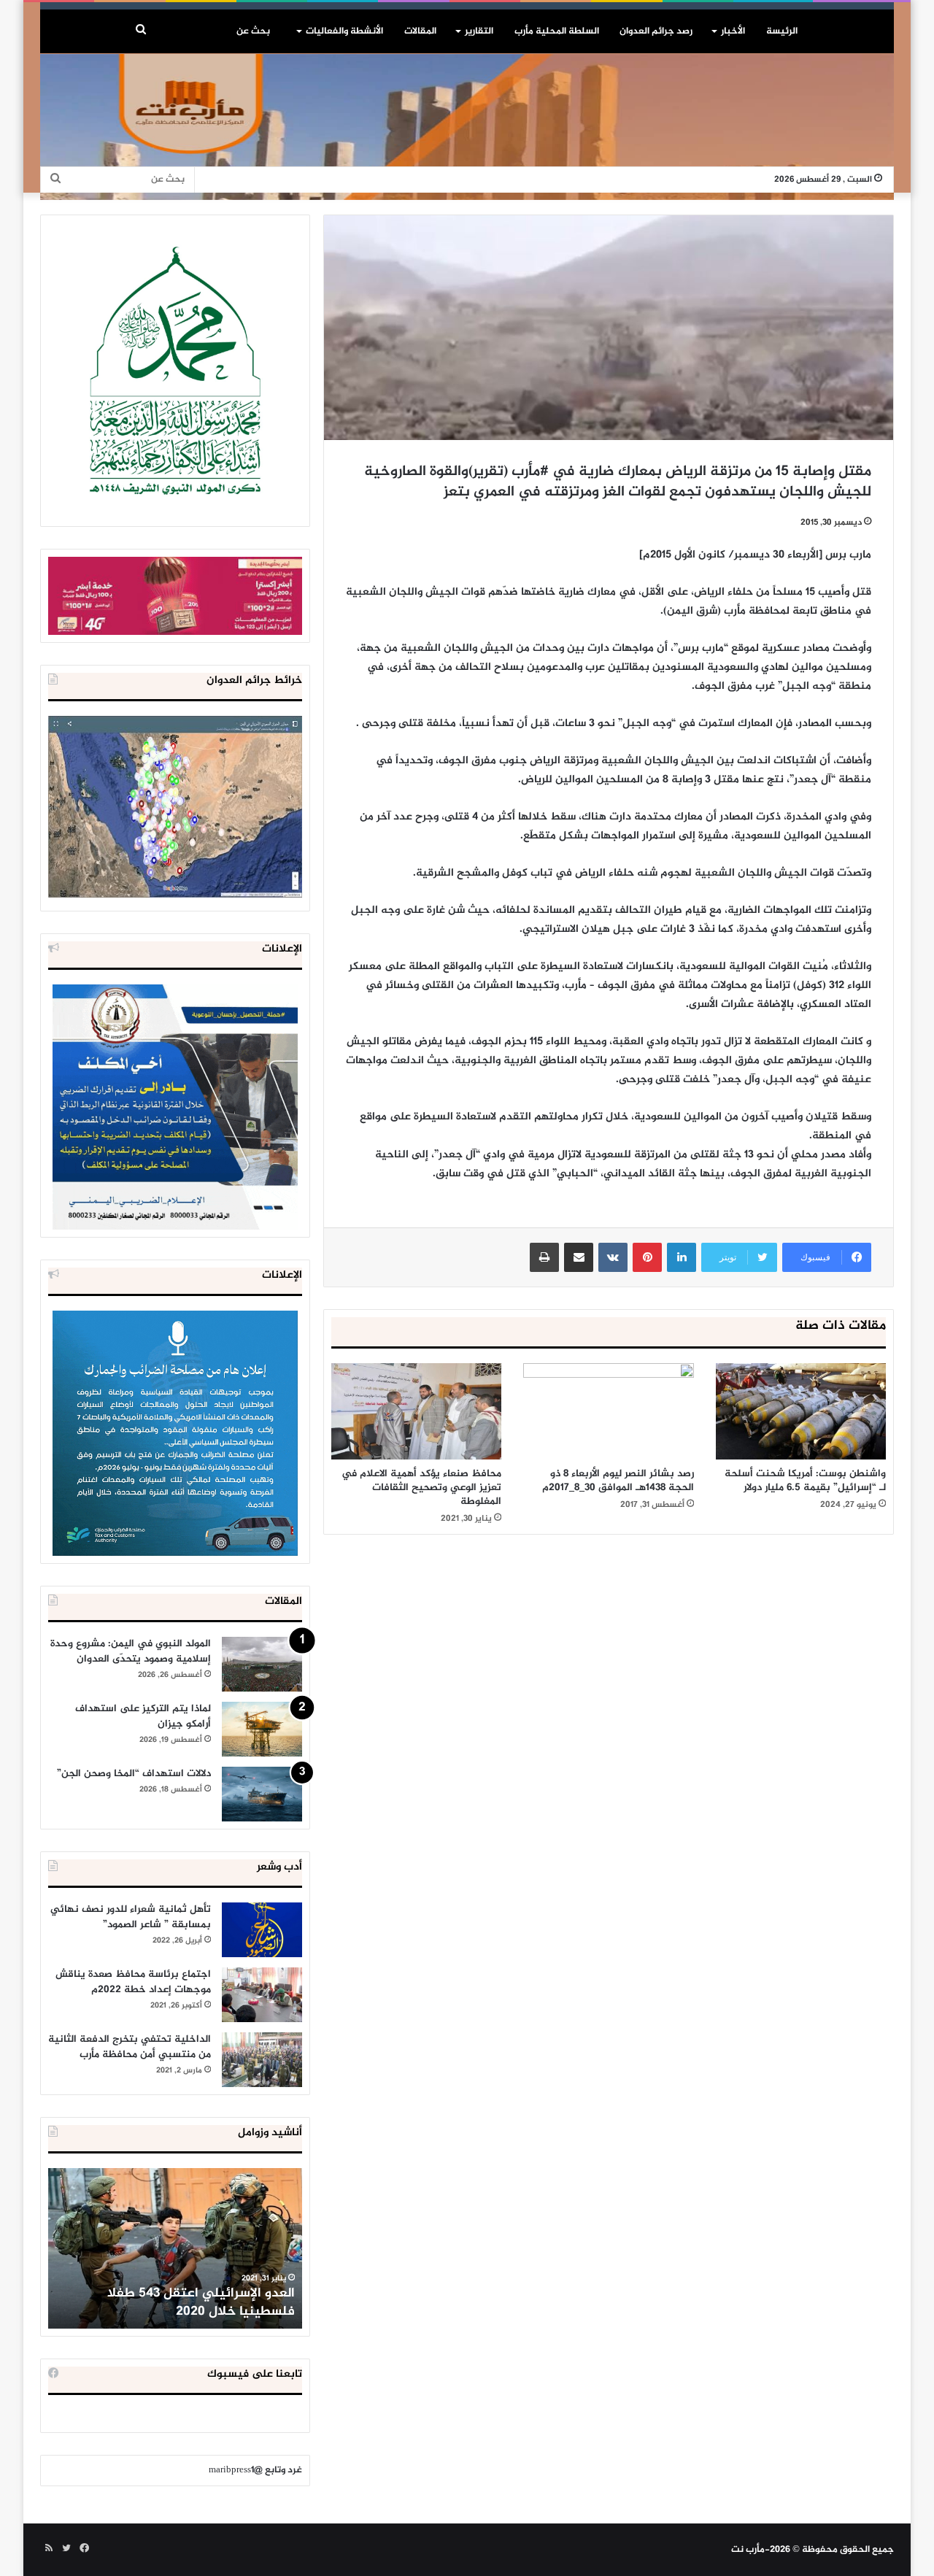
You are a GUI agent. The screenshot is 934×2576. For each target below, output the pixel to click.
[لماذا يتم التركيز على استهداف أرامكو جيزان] (262, 1729)
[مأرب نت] (467, 127)
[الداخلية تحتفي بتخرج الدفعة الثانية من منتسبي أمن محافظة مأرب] (262, 2060)
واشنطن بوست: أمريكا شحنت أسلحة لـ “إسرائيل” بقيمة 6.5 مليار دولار (805, 1481)
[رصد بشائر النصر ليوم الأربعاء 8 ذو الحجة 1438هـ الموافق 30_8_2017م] (608, 1411)
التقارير (479, 31)
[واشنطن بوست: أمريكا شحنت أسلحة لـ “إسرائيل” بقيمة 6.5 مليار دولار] (801, 1411)
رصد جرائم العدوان (656, 31)
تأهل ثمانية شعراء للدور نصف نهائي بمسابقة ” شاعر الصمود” (131, 1917)
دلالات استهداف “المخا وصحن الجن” (134, 1774)
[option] (175, 2248)
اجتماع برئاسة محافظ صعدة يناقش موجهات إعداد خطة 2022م (133, 1982)
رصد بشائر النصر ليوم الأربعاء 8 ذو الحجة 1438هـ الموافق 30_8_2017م (618, 1481)
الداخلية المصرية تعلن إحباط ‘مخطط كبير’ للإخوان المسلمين (177, 2303)
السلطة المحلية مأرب (557, 31)
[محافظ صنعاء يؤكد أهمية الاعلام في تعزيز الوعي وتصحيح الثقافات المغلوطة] (416, 1411)
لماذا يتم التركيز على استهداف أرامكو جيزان (143, 1716)
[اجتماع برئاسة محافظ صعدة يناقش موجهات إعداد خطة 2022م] (262, 1995)
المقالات (420, 31)
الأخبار (733, 31)
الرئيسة (782, 31)
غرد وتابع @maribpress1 (255, 2470)
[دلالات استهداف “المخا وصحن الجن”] (262, 1794)
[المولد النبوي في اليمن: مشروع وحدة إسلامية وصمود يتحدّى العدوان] (262, 1664)
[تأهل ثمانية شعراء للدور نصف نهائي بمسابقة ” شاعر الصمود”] (262, 1930)
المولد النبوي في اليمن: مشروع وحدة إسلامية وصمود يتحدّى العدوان (131, 1651)
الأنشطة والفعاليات (344, 31)
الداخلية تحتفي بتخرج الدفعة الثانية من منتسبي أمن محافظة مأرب (130, 2047)
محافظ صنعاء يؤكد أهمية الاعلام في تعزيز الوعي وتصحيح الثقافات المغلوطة (421, 1488)
